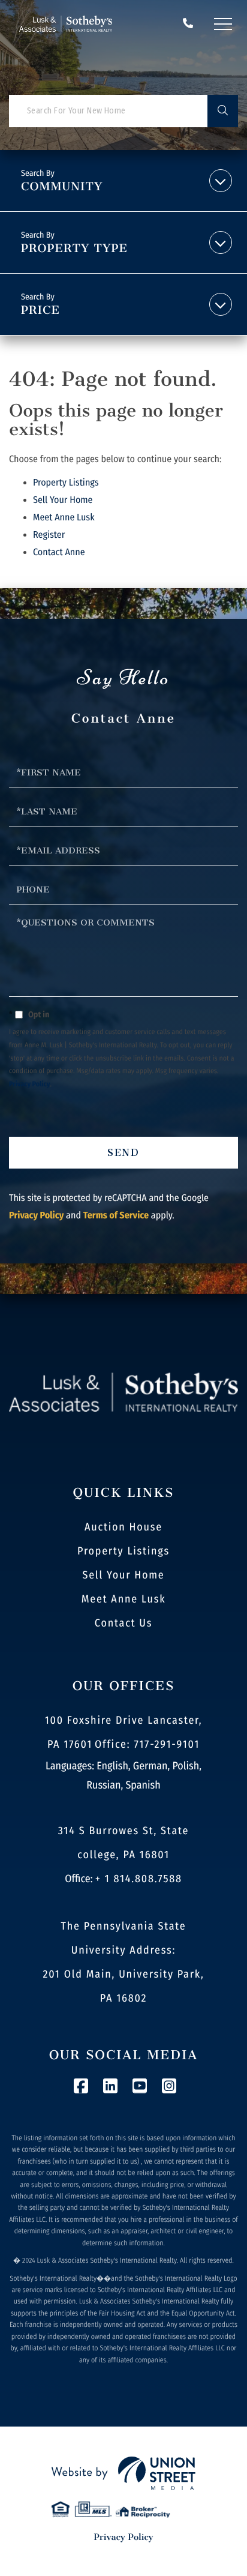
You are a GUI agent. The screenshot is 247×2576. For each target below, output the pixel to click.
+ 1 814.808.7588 (139, 1879)
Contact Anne (59, 552)
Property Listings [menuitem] (123, 1551)
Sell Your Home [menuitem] (123, 1575)
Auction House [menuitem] (123, 1527)
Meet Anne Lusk (64, 518)
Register (49, 535)
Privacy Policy (30, 1085)
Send (124, 1153)
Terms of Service (116, 1216)
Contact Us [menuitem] (123, 1623)
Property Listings (66, 483)
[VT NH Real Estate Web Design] (123, 2473)
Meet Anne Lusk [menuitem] (124, 1599)
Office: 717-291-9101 (147, 1744)
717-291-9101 (188, 24)
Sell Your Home (63, 500)
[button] (223, 111)
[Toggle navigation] (223, 24)
